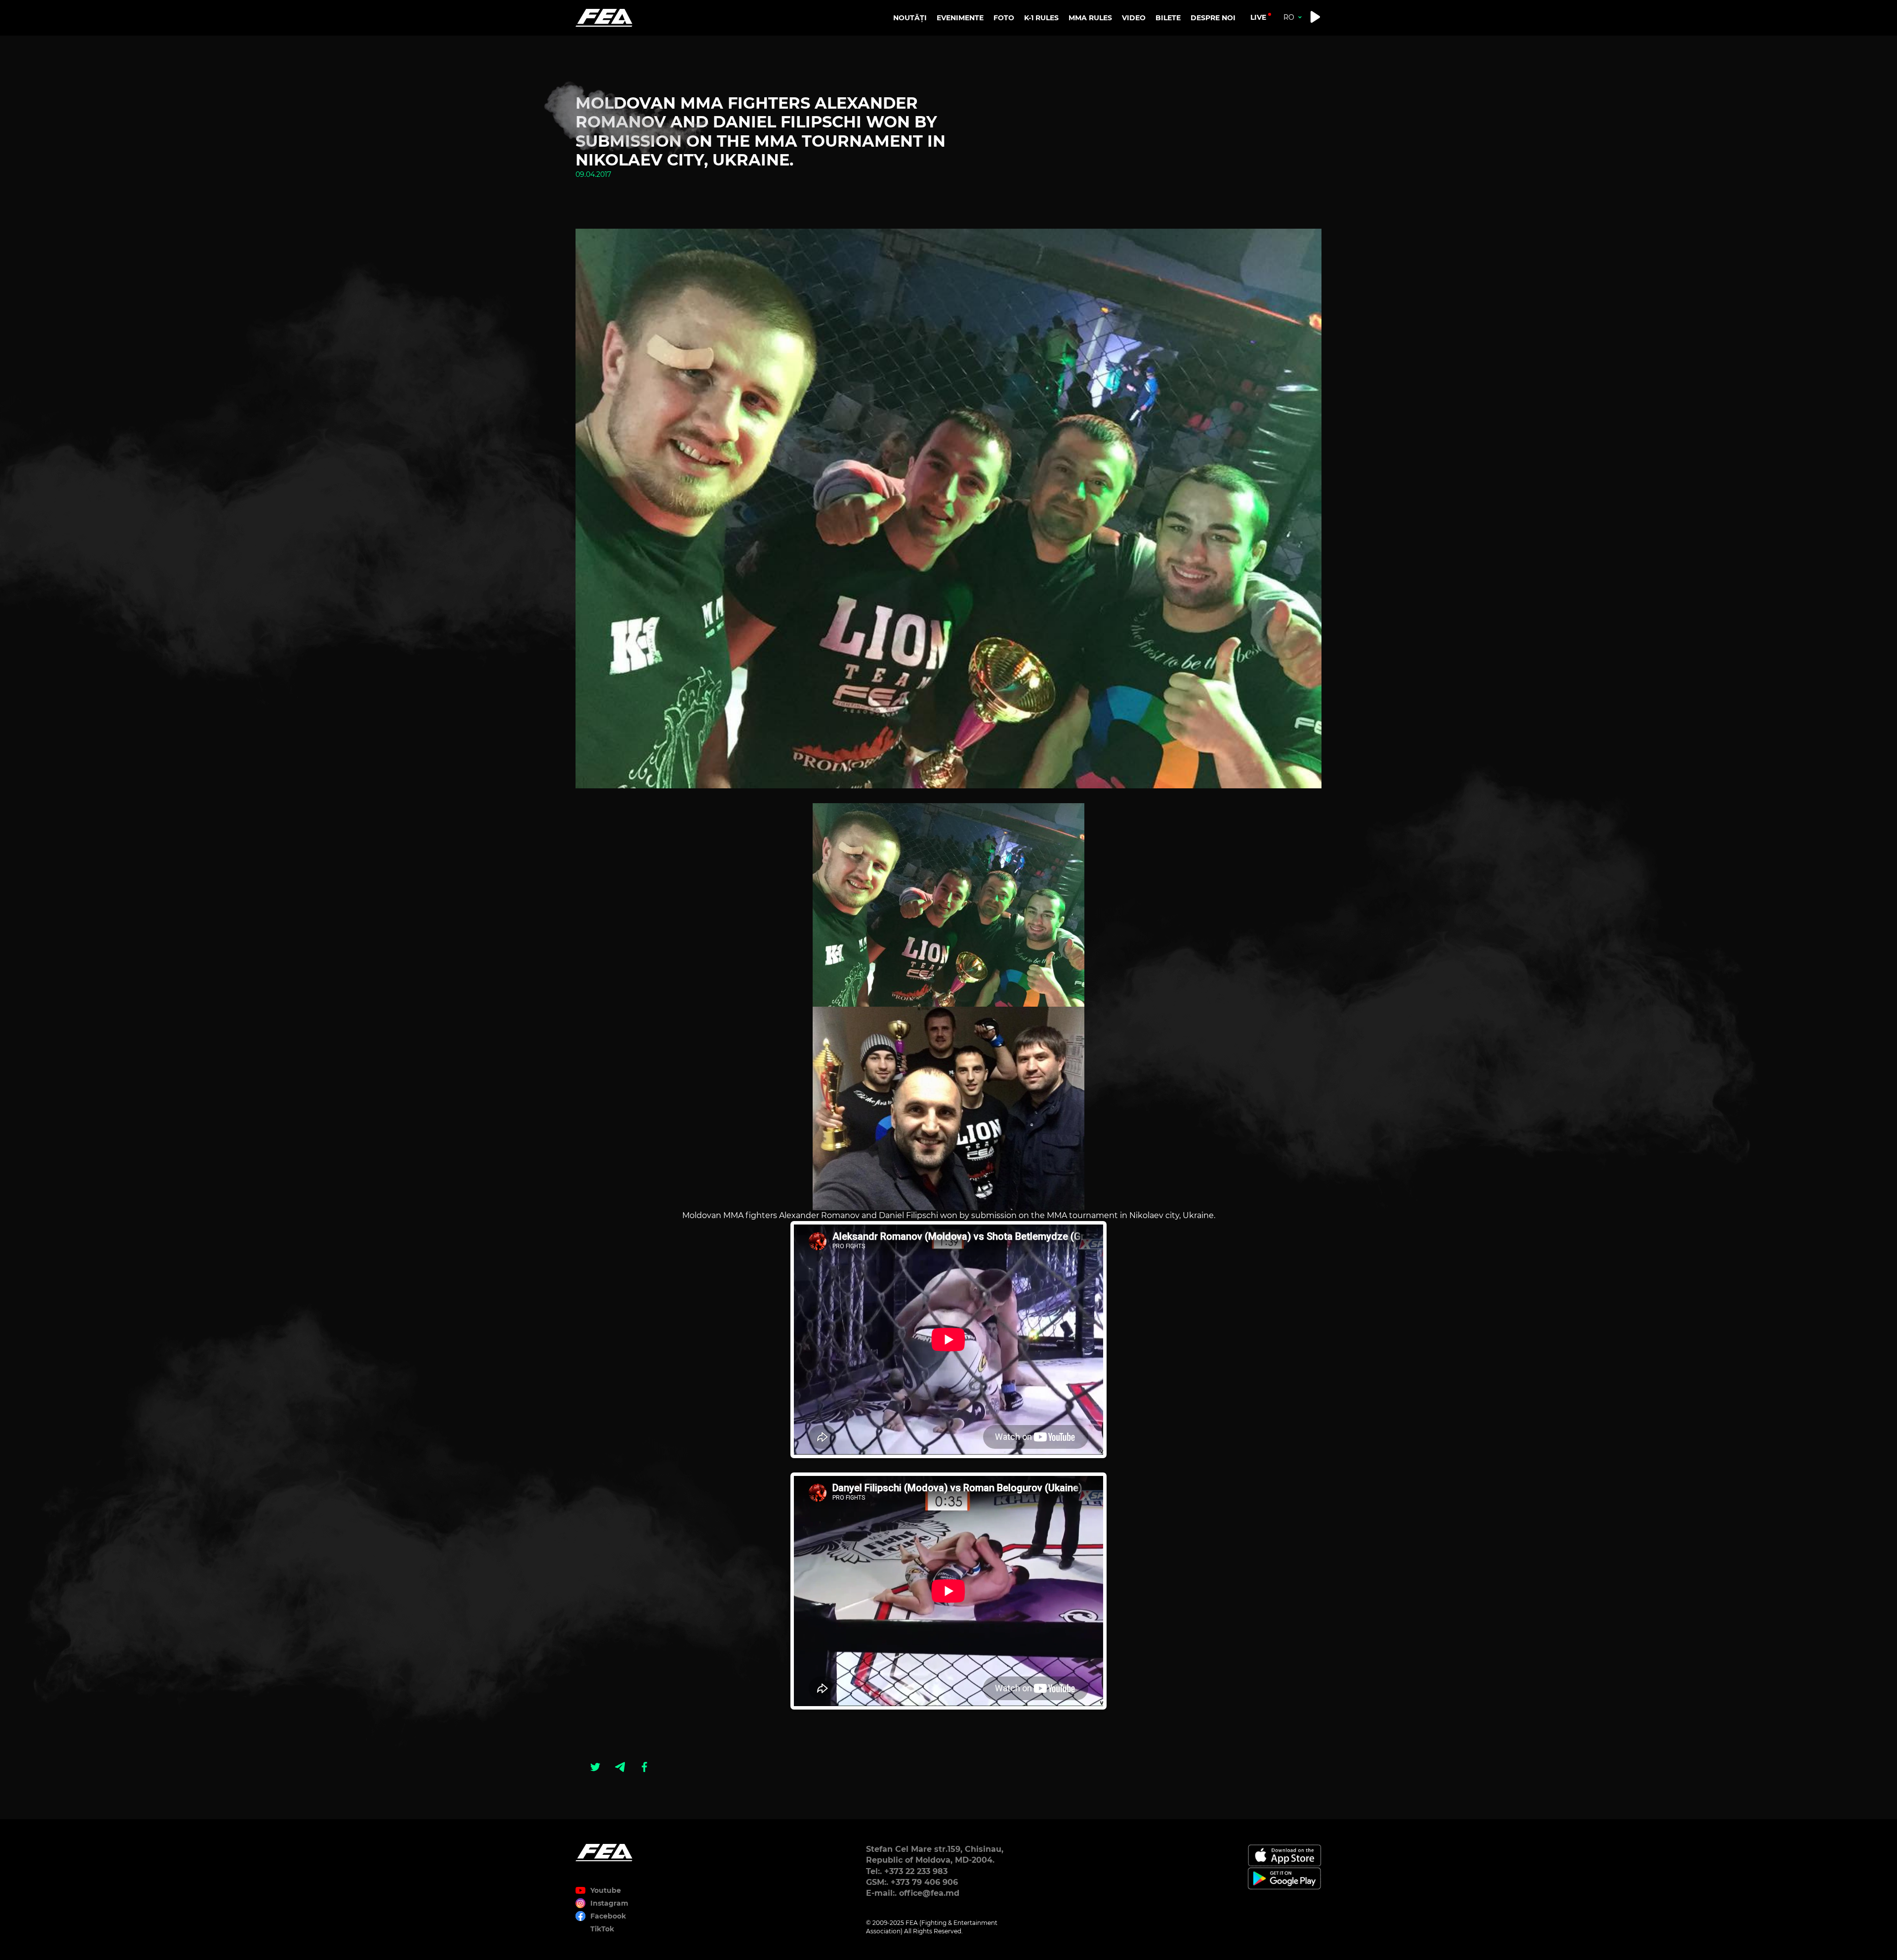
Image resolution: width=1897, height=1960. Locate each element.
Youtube (606, 1890)
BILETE (1168, 18)
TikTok (602, 1929)
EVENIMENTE (960, 18)
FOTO (1004, 18)
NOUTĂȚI (910, 18)
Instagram (609, 1903)
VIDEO (1134, 18)
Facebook (608, 1916)
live (1258, 17)
